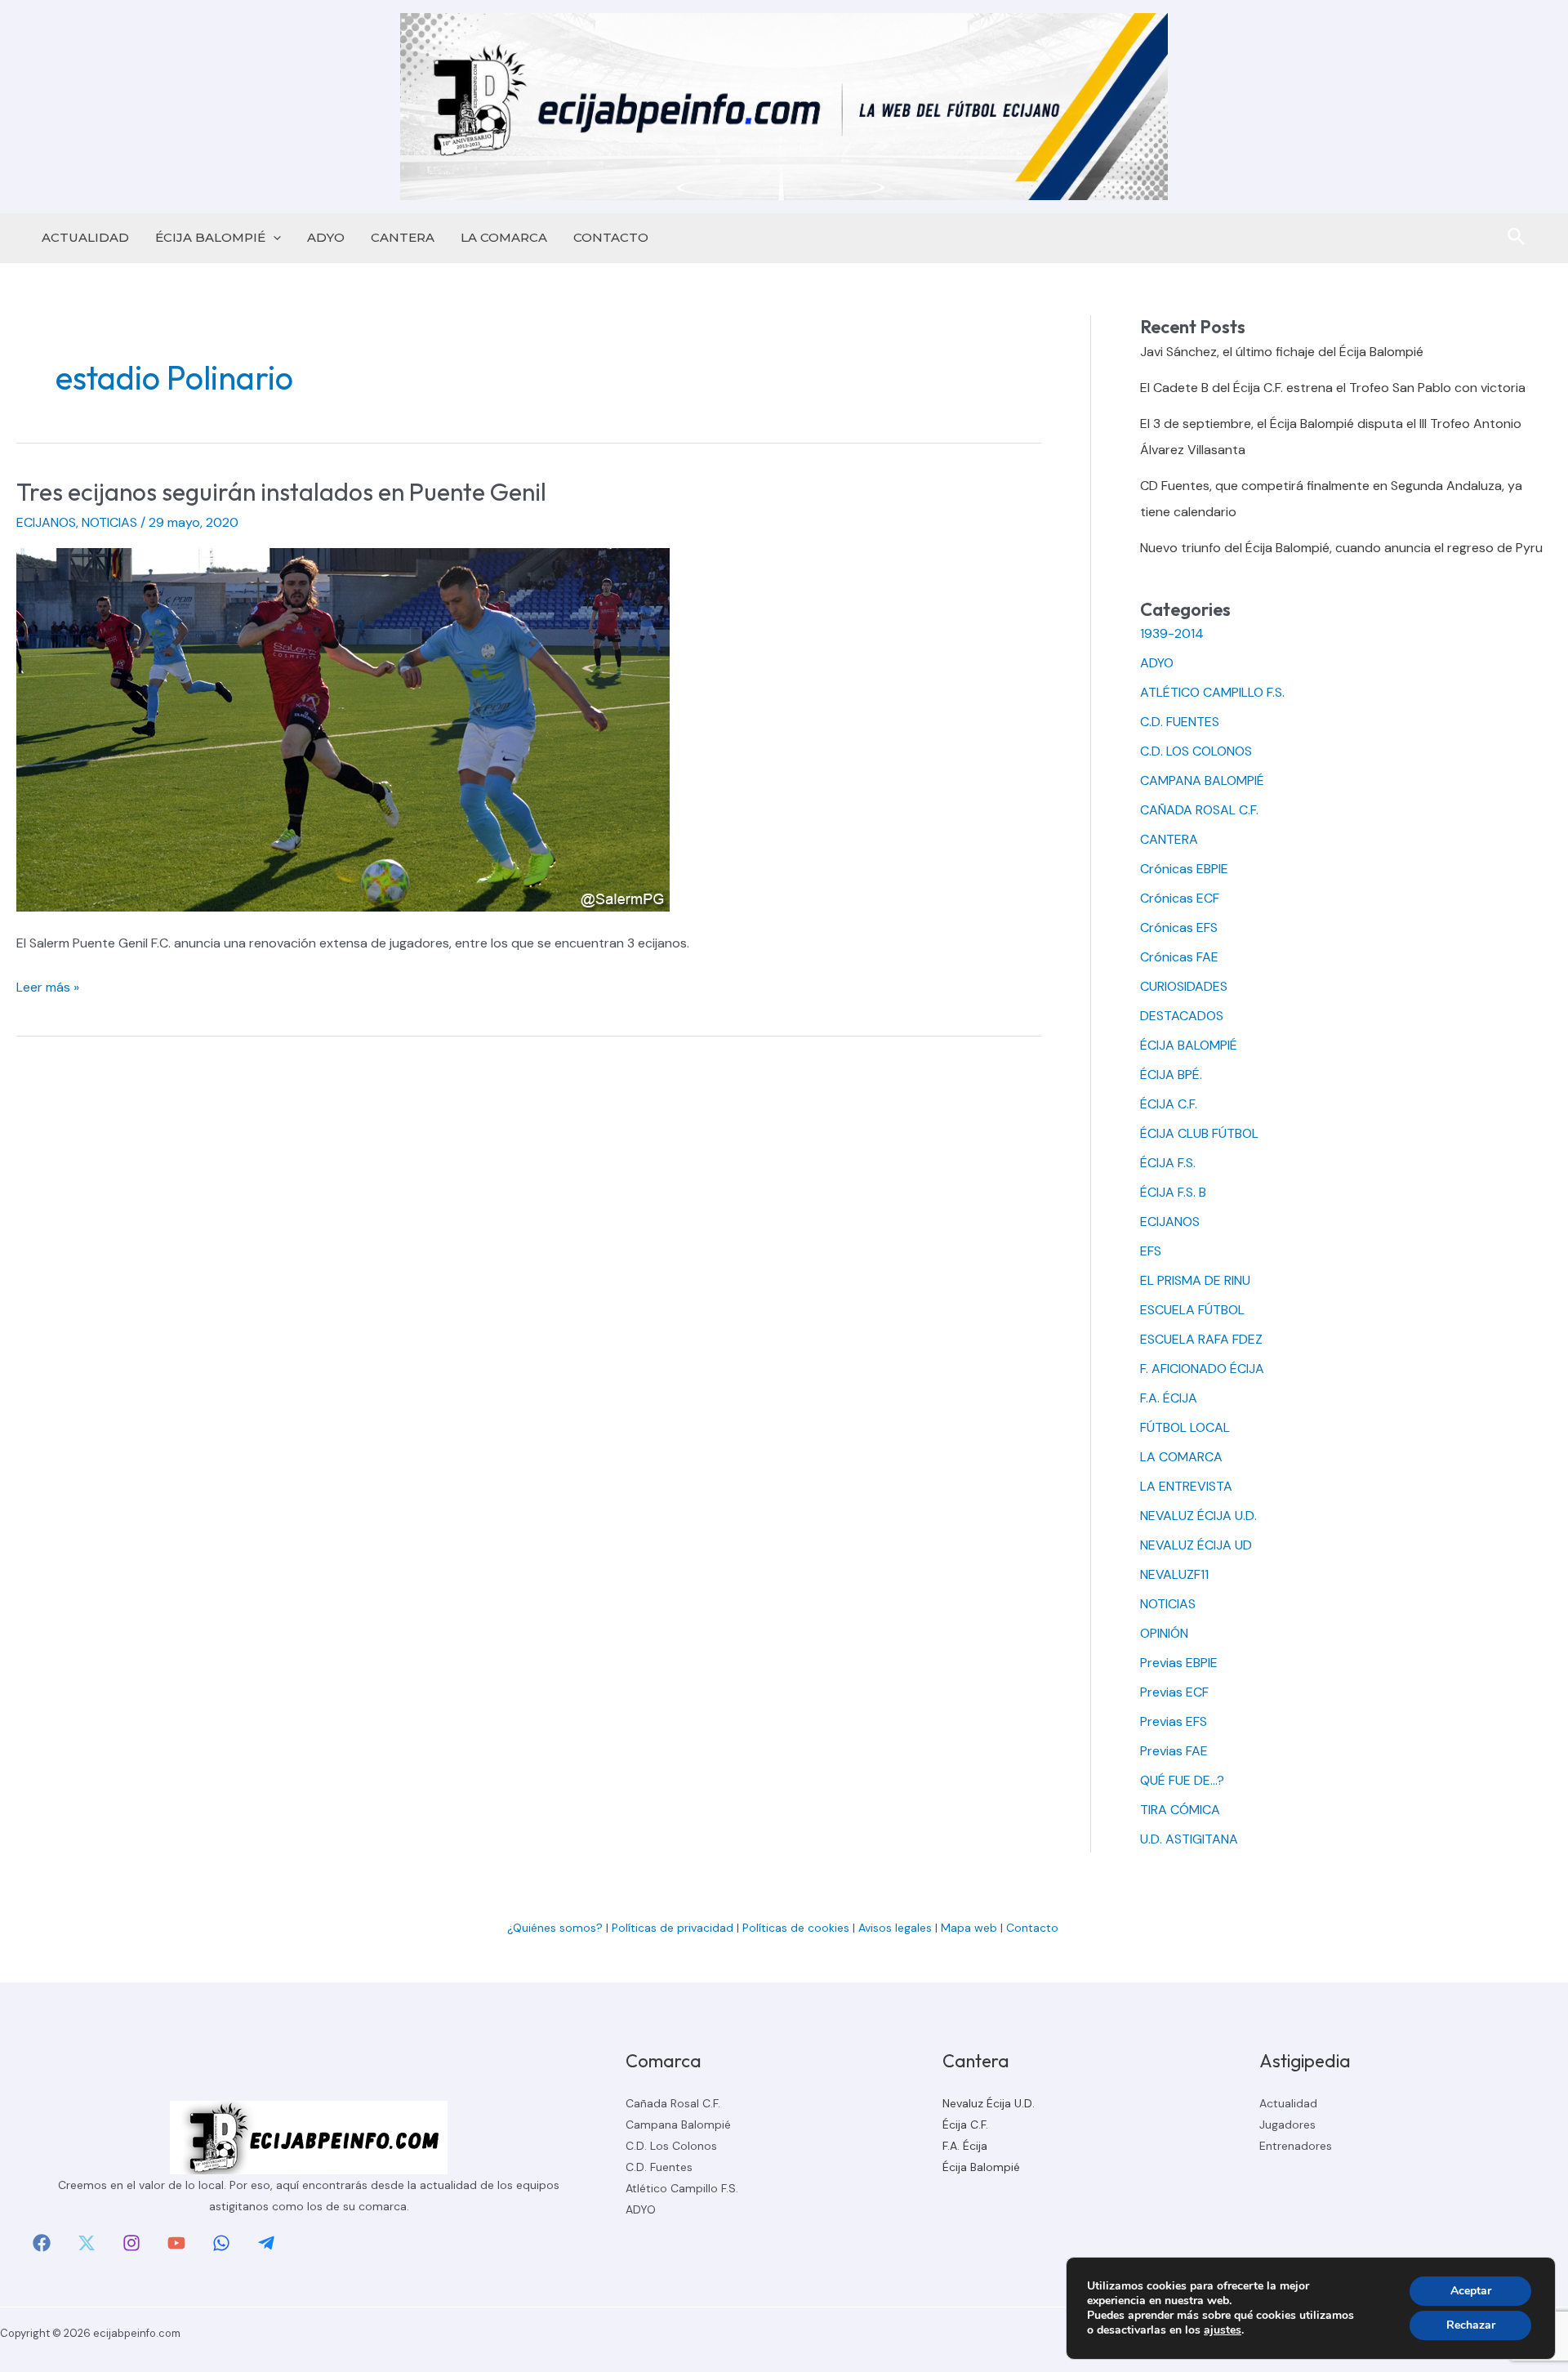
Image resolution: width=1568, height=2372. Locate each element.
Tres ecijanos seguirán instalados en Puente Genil (281, 492)
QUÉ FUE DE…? (1182, 1780)
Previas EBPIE (1179, 1663)
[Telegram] (266, 2243)
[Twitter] (87, 2243)
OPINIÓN (1164, 1633)
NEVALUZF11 (1174, 1574)
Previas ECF (1174, 1692)
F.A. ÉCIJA (1169, 1398)
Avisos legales (895, 1928)
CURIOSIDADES (1184, 986)
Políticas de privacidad (673, 1928)
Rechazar (1471, 2325)
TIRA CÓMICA (1180, 1810)
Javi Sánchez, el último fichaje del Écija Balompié (1282, 352)
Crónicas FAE (1179, 957)
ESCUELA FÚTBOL (1192, 1310)
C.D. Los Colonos (671, 2146)
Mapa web (969, 1928)
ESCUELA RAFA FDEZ (1201, 1339)
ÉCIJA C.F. (1169, 1104)
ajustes (1223, 2330)
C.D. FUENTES (1180, 722)
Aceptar (1471, 2291)
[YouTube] (176, 2243)
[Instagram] (131, 2243)
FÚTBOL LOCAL (1185, 1427)
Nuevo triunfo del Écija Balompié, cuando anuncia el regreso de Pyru (1341, 548)
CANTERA (403, 237)
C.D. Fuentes (659, 2167)
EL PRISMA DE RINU (1195, 1280)
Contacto (1034, 1928)
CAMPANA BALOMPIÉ (1202, 780)
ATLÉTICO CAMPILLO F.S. (1212, 692)
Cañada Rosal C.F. (673, 2103)
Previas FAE (1174, 1751)
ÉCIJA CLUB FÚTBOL (1199, 1133)
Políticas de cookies (796, 1928)
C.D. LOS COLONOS (1196, 751)
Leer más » (48, 989)
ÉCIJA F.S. (1168, 1163)
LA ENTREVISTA (1186, 1486)
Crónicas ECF (1180, 898)
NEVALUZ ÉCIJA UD (1196, 1545)
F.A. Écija (965, 2146)
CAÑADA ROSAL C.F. (1199, 810)
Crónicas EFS (1179, 927)
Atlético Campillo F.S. (682, 2188)
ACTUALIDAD (85, 237)
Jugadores (1287, 2125)
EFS (1151, 1251)
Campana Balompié (678, 2125)
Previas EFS (1174, 1721)
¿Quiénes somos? (555, 1928)
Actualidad (1288, 2103)
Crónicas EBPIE (1184, 869)
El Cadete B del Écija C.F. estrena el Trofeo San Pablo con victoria (1333, 388)
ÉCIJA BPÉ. (1171, 1075)
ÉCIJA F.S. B (1173, 1192)
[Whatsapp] (221, 2243)
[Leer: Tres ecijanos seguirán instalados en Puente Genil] (343, 728)
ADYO (326, 237)
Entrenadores (1296, 2146)
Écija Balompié (981, 2167)
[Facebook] (42, 2243)
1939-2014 (1172, 633)
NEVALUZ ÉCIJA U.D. (1198, 1516)
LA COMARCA (504, 237)
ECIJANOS (46, 522)
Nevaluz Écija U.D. (989, 2103)
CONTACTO (611, 237)
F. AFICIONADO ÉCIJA (1202, 1369)
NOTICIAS (109, 522)
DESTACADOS (1182, 1016)
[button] (273, 238)
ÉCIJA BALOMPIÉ (210, 237)
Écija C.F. (965, 2125)
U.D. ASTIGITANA (1189, 1839)
